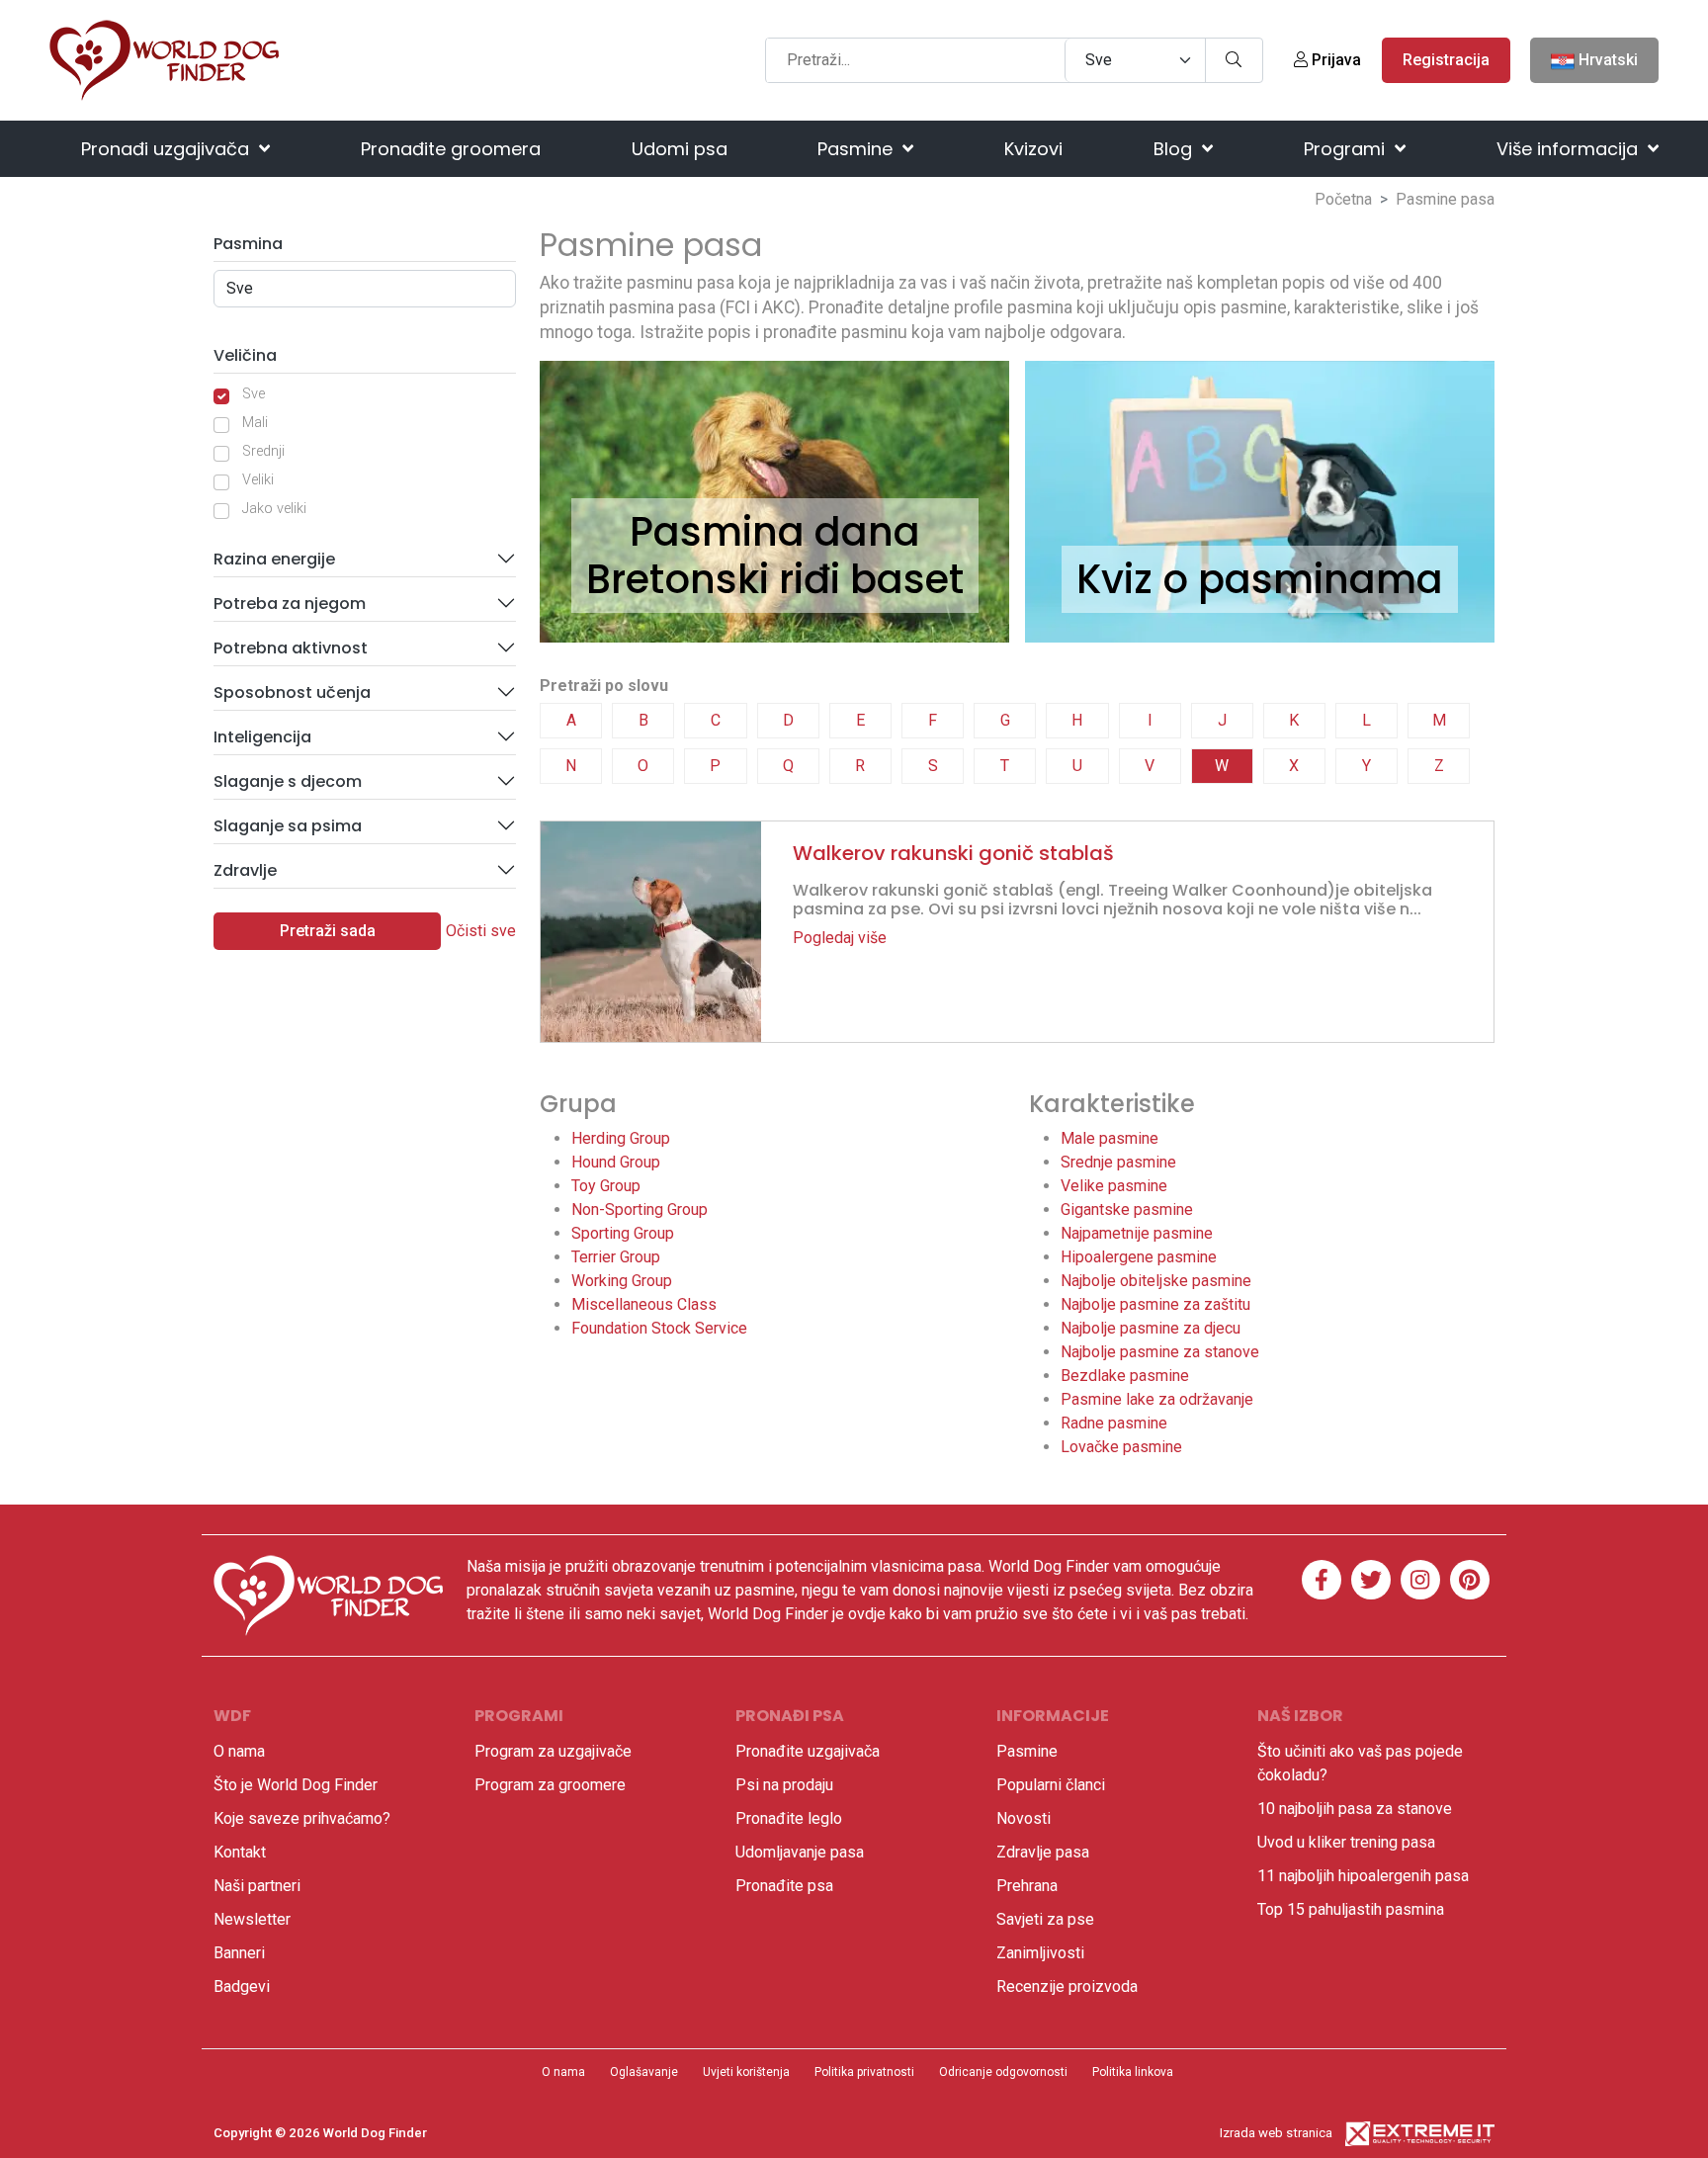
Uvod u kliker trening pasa (1346, 1842)
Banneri (239, 1953)
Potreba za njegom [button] (290, 604)
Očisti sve (481, 931)
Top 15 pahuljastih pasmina (1351, 1909)
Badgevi (242, 1986)
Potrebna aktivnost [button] (291, 648)
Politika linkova (1133, 2072)
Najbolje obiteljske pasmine (1156, 1281)
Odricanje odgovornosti (1003, 2072)
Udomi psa (680, 149)
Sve (254, 394)
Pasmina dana (775, 532)
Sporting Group (623, 1233)
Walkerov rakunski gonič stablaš (953, 853)
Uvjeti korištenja (746, 2072)
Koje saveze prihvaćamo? (302, 1818)
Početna (1343, 199)
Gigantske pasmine (1127, 1209)
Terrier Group (616, 1257)
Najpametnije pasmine (1137, 1233)
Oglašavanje (644, 2072)
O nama (239, 1751)
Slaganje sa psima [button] (288, 826)
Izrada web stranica (1276, 2133)
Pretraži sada (328, 931)
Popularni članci (1051, 1785)
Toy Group (606, 1186)
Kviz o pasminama (1260, 579)
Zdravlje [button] (245, 870)
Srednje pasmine (1118, 1162)
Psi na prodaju (784, 1785)
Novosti (1024, 1818)
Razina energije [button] (274, 559)
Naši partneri (257, 1886)
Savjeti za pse (1045, 1919)
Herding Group (621, 1138)
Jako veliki (274, 509)
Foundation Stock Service (659, 1328)
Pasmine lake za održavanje (1157, 1399)
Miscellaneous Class (644, 1304)
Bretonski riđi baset (775, 579)
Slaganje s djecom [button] (288, 781)
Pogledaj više (840, 938)
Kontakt (240, 1852)
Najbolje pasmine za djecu (1151, 1328)
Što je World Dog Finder (296, 1785)
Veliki (258, 480)
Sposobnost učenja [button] (292, 692)
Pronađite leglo (789, 1818)
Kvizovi (1033, 149)
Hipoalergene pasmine (1139, 1257)
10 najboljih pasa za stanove (1355, 1809)
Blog (1175, 149)
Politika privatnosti (864, 2072)
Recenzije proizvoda (1067, 1986)
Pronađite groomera (451, 149)
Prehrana (1027, 1886)
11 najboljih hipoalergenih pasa (1363, 1876)
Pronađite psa (784, 1886)
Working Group (622, 1281)
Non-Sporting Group (640, 1209)
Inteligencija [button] (262, 737)
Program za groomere (550, 1785)
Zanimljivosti (1040, 1953)
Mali (255, 423)
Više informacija (1570, 149)
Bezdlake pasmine (1125, 1376)
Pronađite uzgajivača (808, 1751)
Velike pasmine (1114, 1186)
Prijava (1334, 60)
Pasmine (857, 149)
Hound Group (616, 1162)
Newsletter (252, 1919)
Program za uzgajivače (553, 1751)
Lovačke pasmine (1121, 1447)
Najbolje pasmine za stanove (1160, 1352)
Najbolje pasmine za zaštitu (1155, 1304)
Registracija (1446, 60)
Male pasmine (1110, 1138)
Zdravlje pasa (1043, 1852)
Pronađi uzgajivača (168, 149)
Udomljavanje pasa (800, 1852)
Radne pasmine (1114, 1423)
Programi (1347, 149)
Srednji (263, 451)
